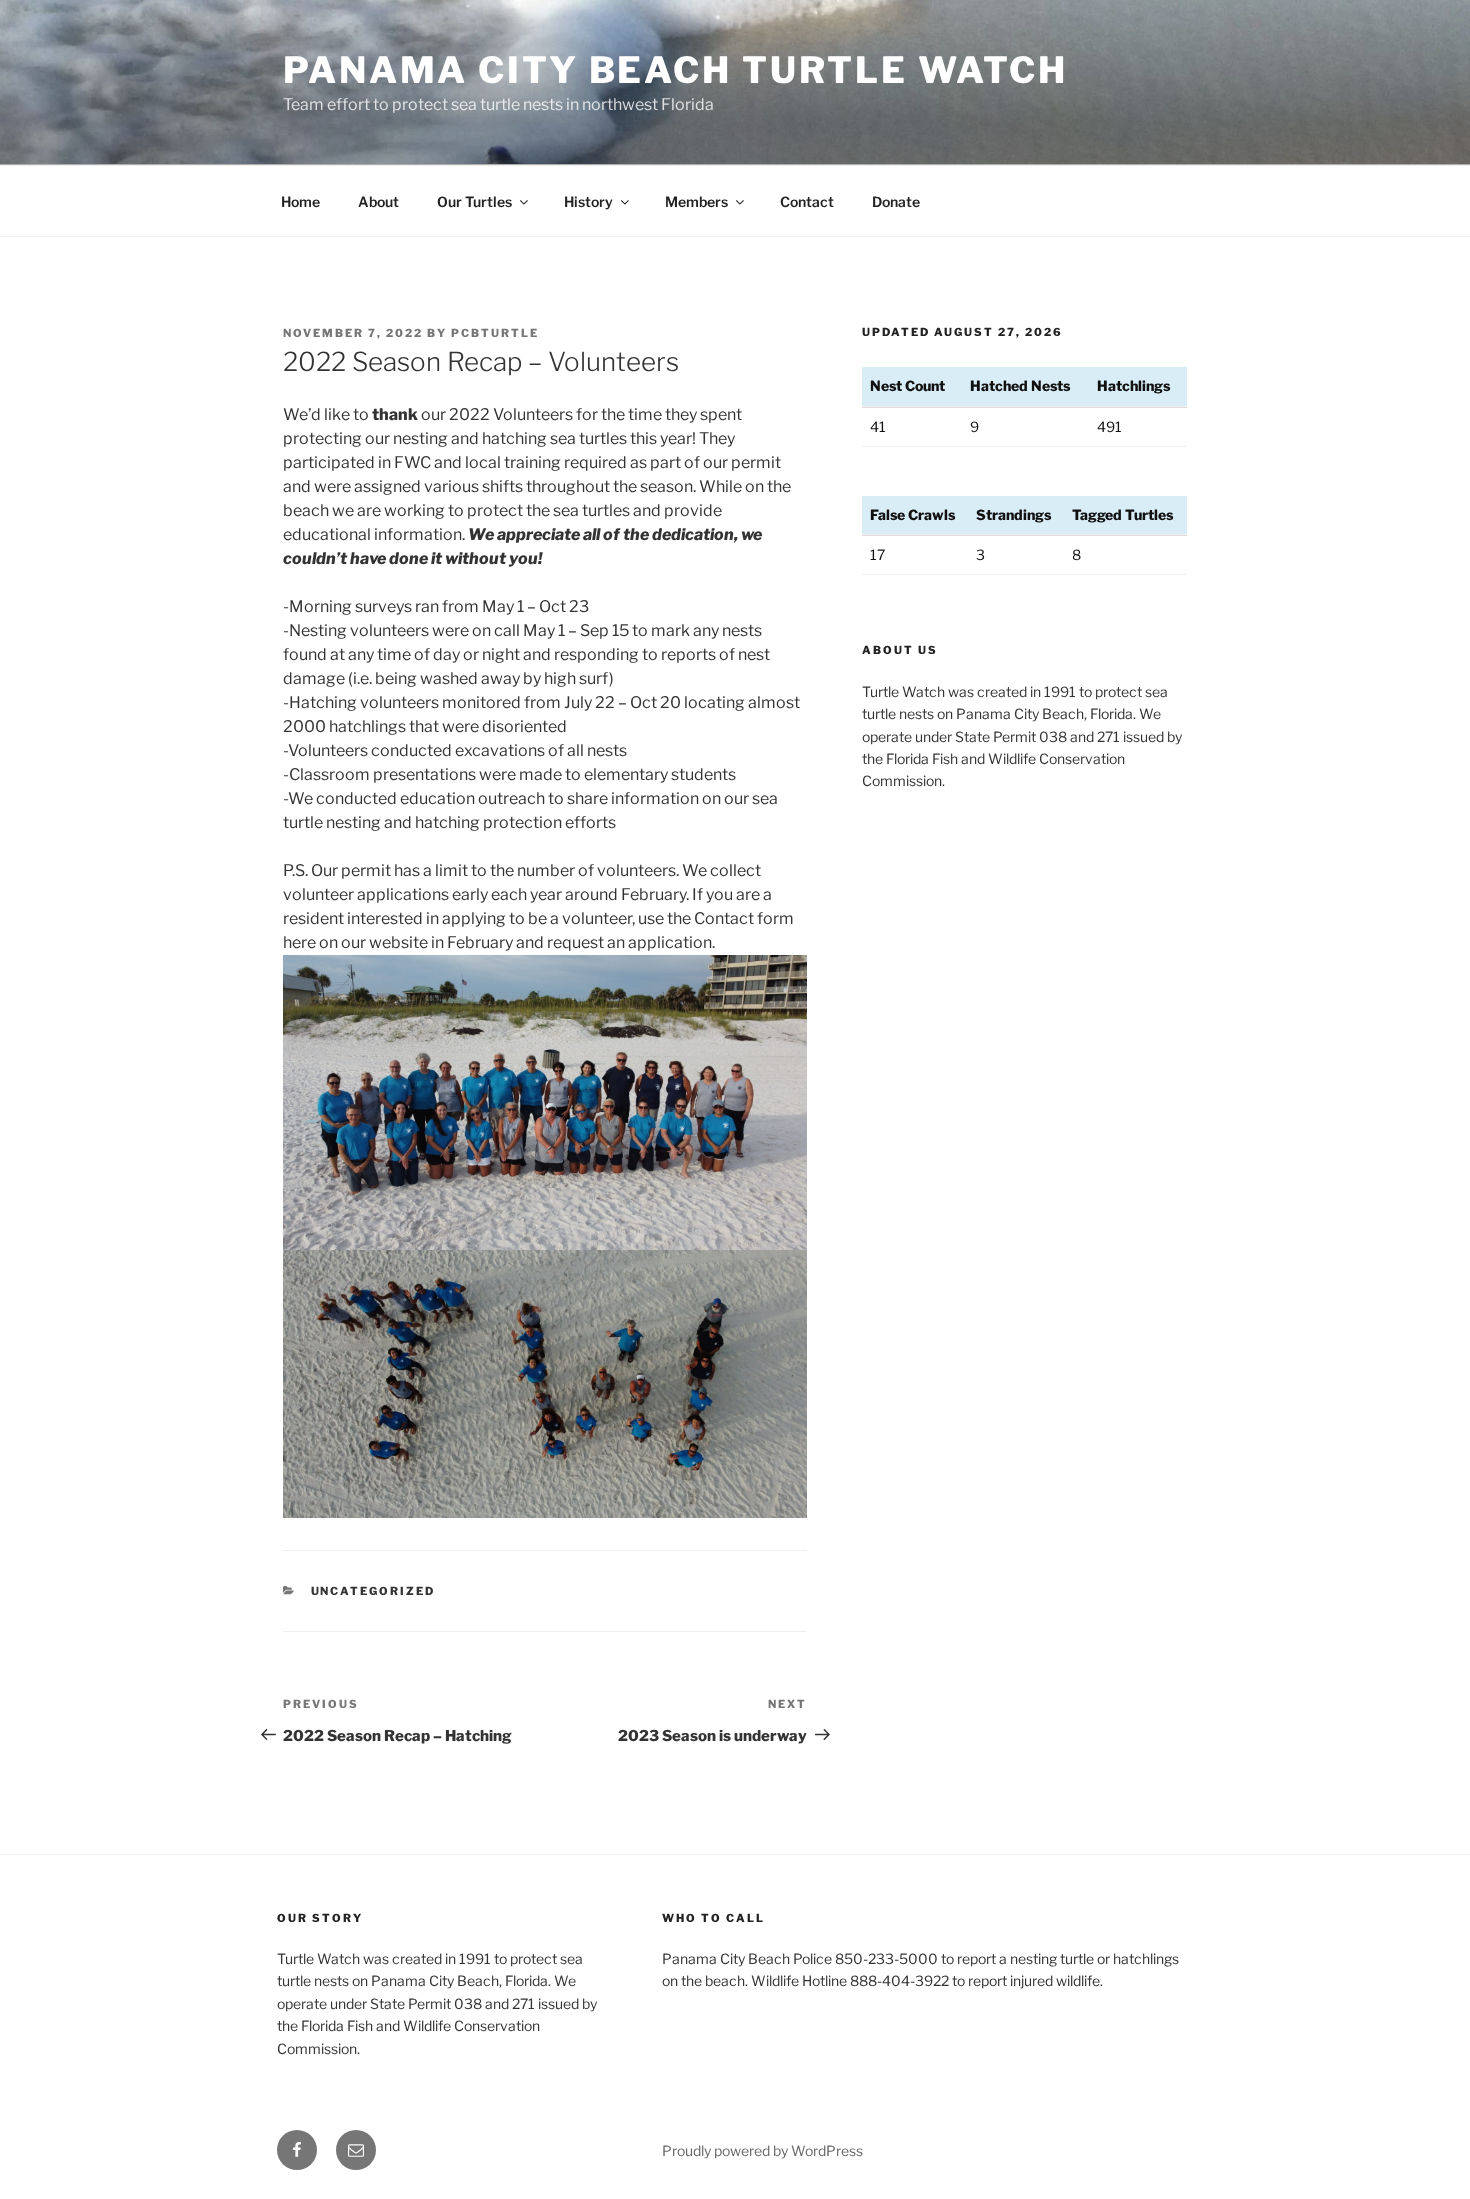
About (378, 201)
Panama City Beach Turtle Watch (675, 70)
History (588, 201)
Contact (807, 201)
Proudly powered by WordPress (762, 2150)
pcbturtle (495, 333)
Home (300, 201)
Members (696, 201)
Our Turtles (474, 201)
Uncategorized (373, 1591)
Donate (896, 201)
